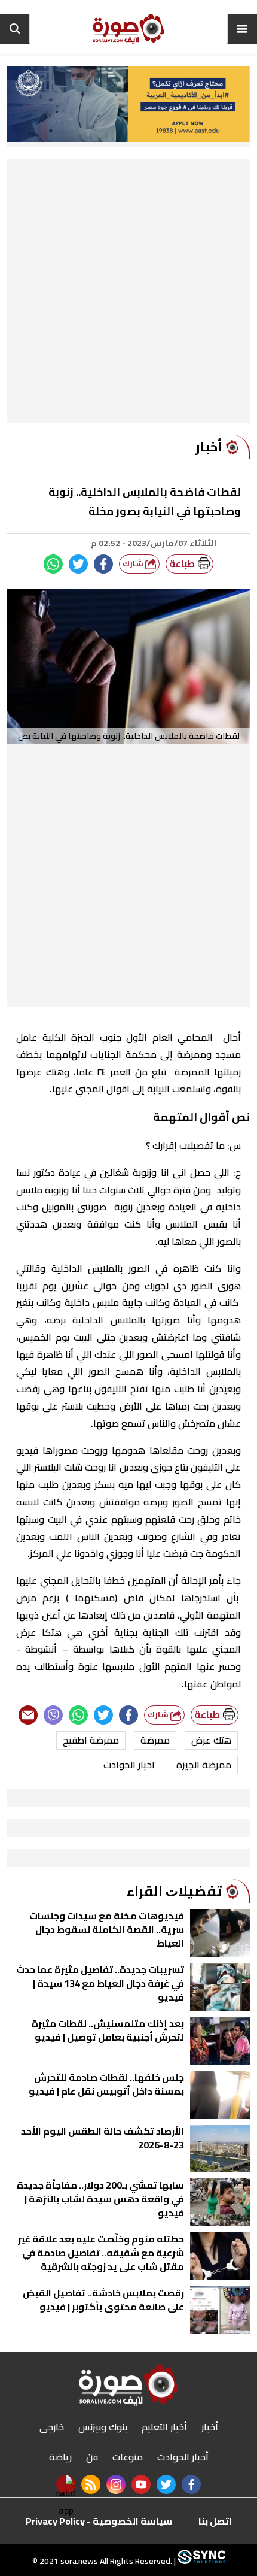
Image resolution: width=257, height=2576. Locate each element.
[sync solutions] (201, 2561)
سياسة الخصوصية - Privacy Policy (99, 2521)
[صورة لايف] (128, 29)
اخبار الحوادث (129, 1765)
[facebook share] (103, 564)
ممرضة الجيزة (204, 1765)
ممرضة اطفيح (91, 1740)
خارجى (52, 2427)
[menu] (242, 29)
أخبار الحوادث (183, 2457)
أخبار (210, 2427)
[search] (15, 29)
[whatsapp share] (53, 564)
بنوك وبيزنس (103, 2427)
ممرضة (155, 1740)
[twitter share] (78, 564)
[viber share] (53, 1715)
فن (92, 2457)
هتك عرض (211, 1740)
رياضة (60, 2457)
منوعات (128, 2457)
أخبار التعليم (164, 2427)
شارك (134, 564)
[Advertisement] (128, 294)
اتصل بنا (215, 2521)
